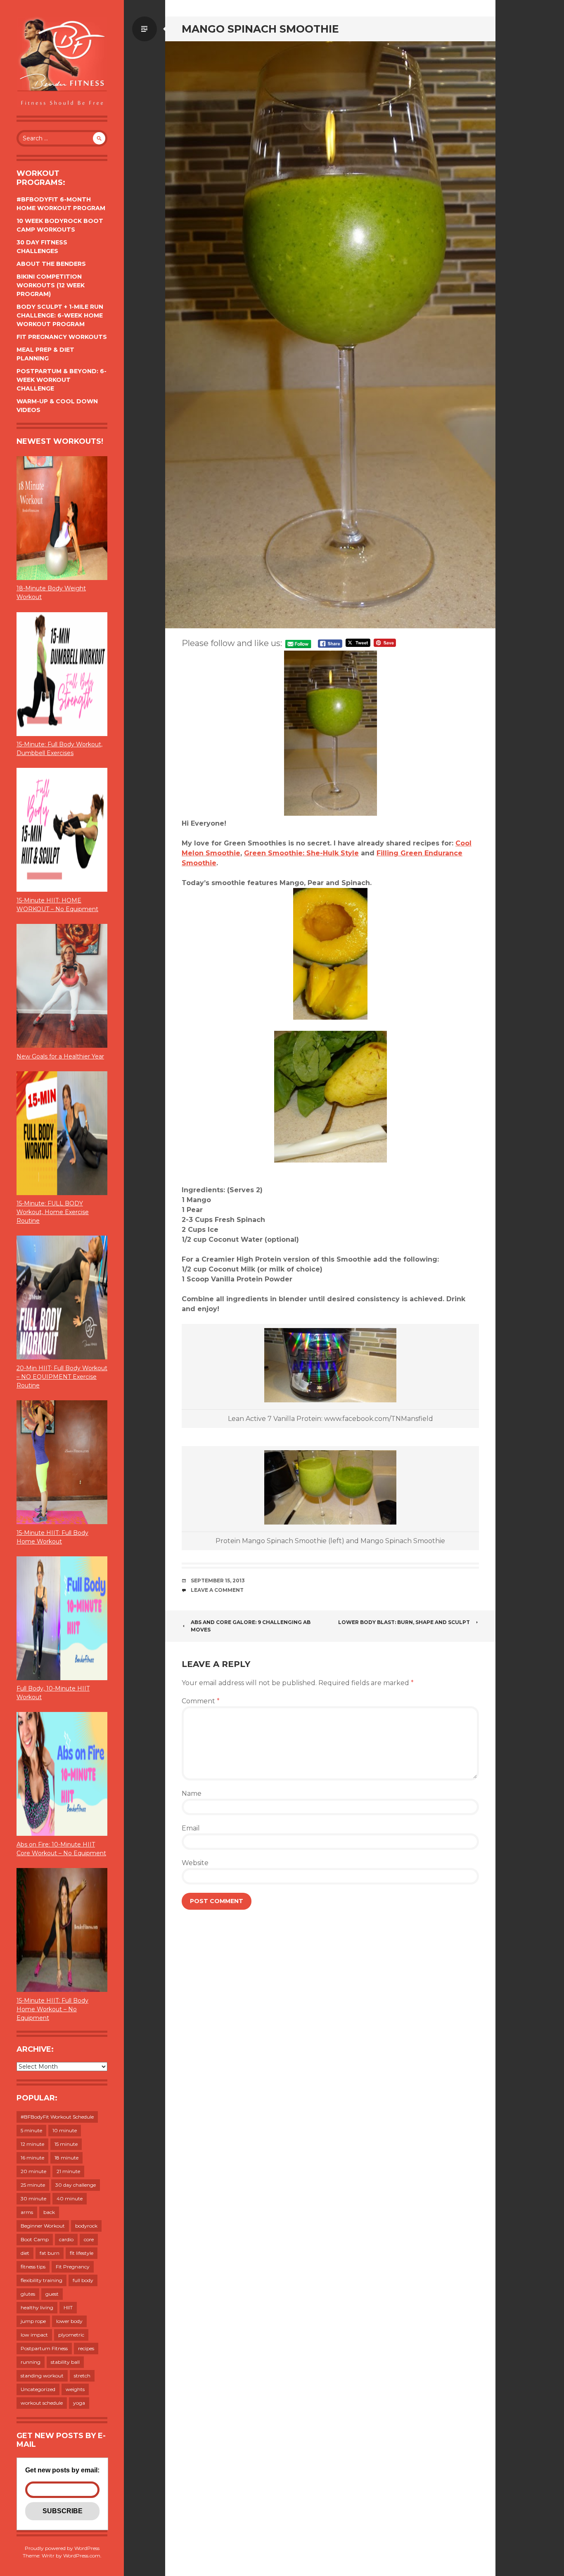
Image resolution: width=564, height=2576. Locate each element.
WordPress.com (82, 2556)
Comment (201, 1701)
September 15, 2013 (218, 1580)
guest (52, 2294)
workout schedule (42, 2403)
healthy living (37, 2307)
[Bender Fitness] (62, 62)
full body (83, 2280)
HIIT (68, 2307)
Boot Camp (35, 2239)
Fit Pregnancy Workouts (62, 337)
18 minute (66, 2158)
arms (27, 2212)
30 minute (33, 2198)
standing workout (42, 2376)
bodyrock (86, 2226)
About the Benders (51, 264)
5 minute (31, 2130)
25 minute (33, 2185)
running (31, 2362)
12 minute (32, 2144)
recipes (86, 2348)
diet (25, 2253)
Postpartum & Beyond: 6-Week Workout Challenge (62, 380)
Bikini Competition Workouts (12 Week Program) (51, 285)
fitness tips (33, 2267)
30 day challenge (76, 2185)
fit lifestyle (82, 2253)
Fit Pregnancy (73, 2267)
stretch (82, 2376)
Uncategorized (38, 2389)
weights (75, 2389)
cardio (66, 2239)
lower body (69, 2321)
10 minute (65, 2130)
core (89, 2239)
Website (195, 1863)
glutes (28, 2294)
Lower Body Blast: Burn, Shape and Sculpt (404, 1622)
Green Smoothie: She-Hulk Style (301, 853)
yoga (79, 2403)
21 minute (68, 2171)
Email (191, 1828)
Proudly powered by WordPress (62, 2548)
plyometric (71, 2335)
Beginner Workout (43, 2226)
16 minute (32, 2158)
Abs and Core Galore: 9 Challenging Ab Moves (251, 1626)
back (49, 2212)
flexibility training (41, 2280)
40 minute (70, 2198)
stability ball (65, 2362)
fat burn (50, 2253)
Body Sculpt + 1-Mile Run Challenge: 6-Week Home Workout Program (60, 315)
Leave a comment (217, 1590)
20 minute (33, 2171)
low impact (34, 2335)
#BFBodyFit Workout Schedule (57, 2117)
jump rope (33, 2321)
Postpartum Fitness (44, 2348)
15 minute (66, 2144)
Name (192, 1793)
